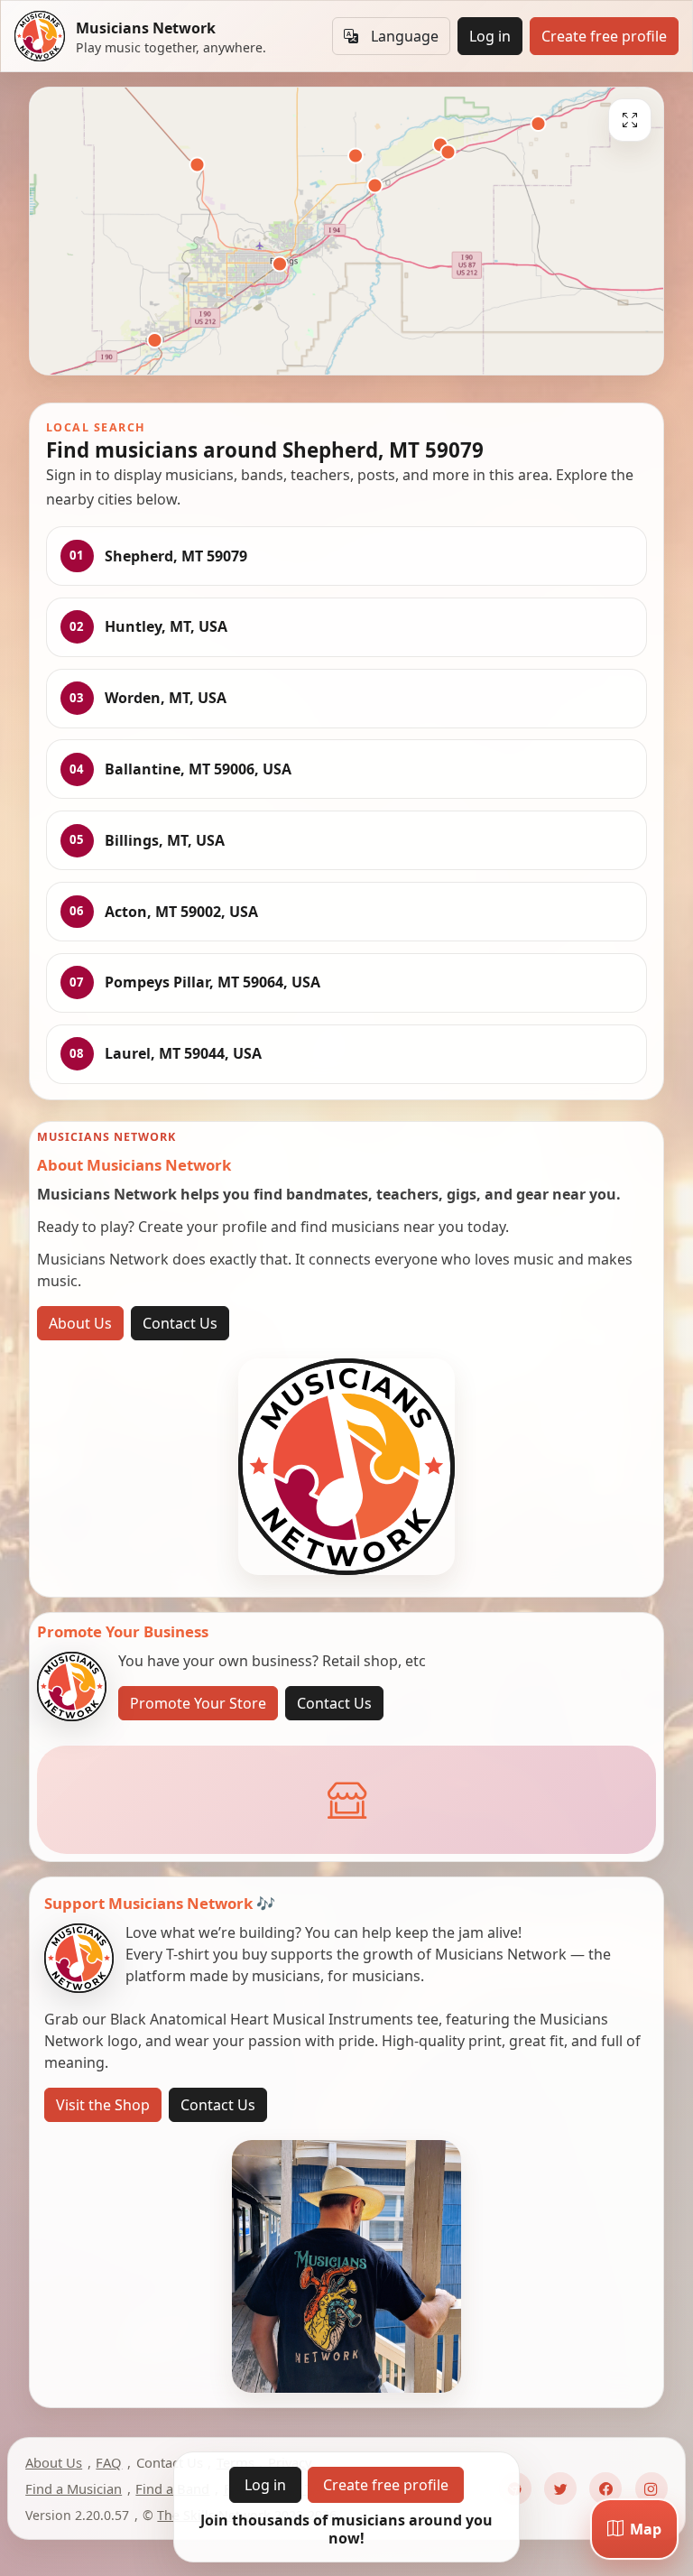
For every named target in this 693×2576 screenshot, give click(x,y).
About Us (80, 1323)
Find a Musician (74, 2488)
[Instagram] (651, 2488)
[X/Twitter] (560, 2488)
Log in (490, 36)
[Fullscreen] (630, 120)
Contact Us (180, 1323)
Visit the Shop (103, 2105)
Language (405, 36)
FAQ (109, 2462)
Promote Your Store (198, 1703)
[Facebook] (605, 2488)
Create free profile (604, 36)
